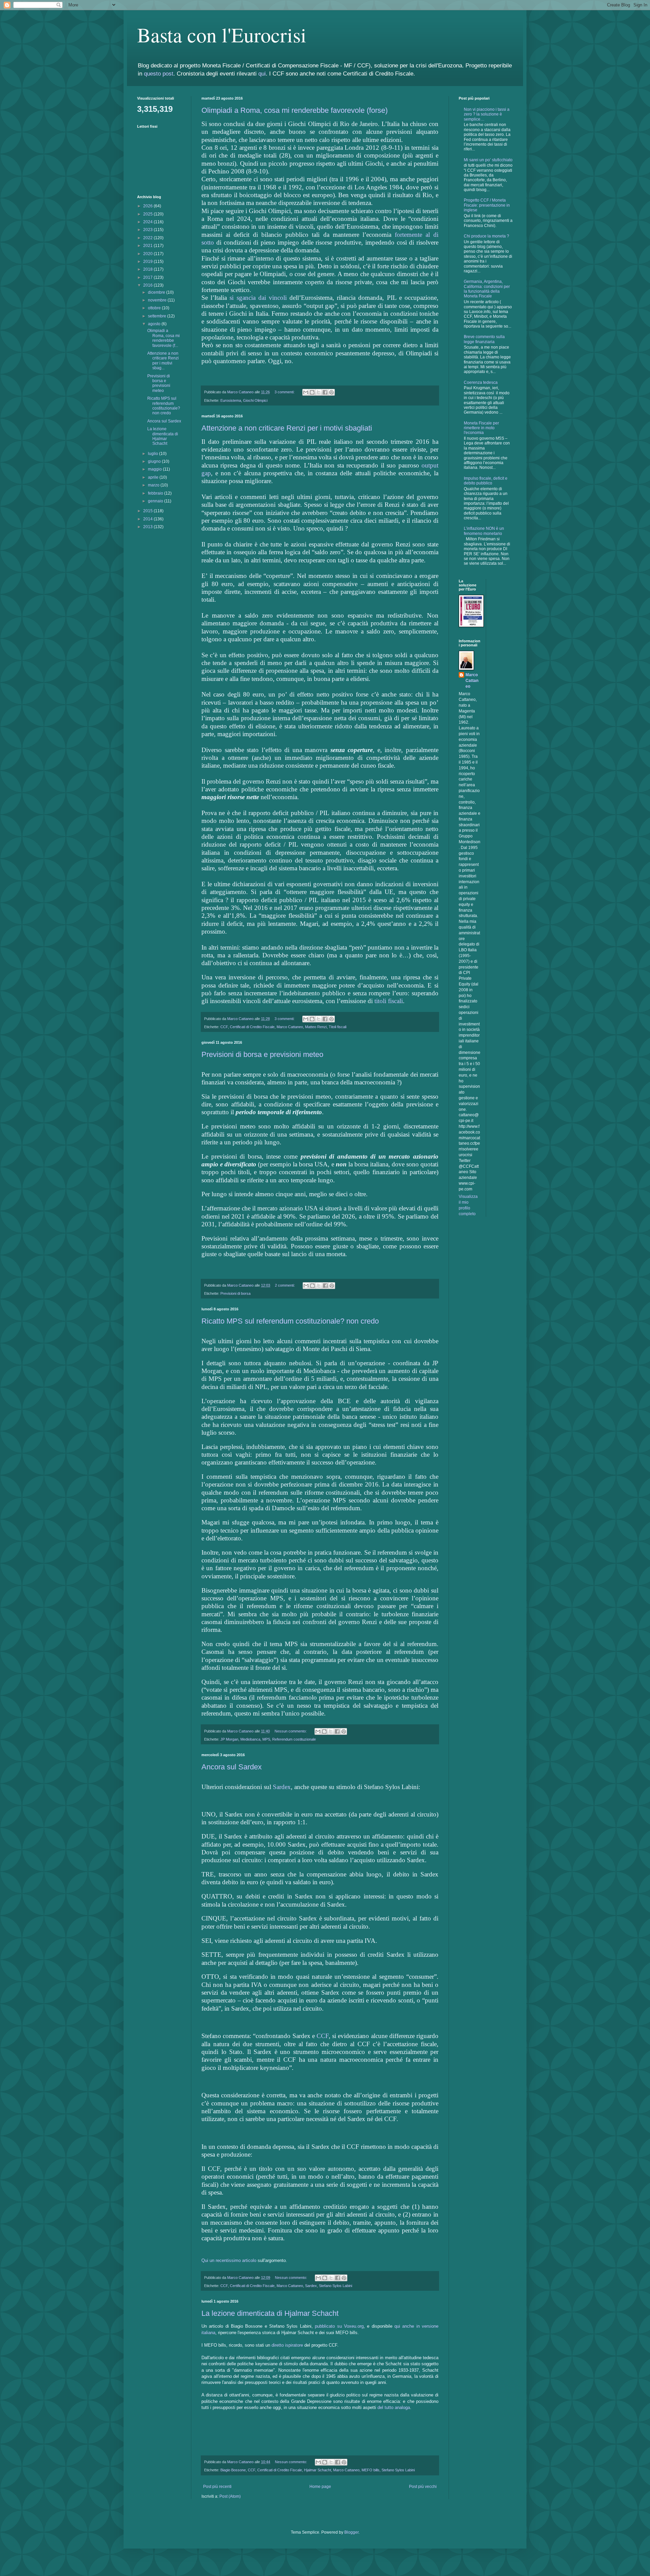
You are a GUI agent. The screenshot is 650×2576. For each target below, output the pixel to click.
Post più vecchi (423, 2487)
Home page (320, 2487)
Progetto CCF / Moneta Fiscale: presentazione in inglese (487, 205)
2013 (148, 527)
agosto (155, 324)
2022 (148, 238)
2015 (148, 511)
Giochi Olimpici (255, 400)
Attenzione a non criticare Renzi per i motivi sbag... (163, 361)
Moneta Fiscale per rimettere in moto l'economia (481, 428)
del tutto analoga (394, 2407)
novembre (158, 300)
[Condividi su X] (319, 392)
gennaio (156, 501)
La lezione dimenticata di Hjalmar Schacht (270, 2313)
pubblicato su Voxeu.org (339, 2326)
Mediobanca (250, 1739)
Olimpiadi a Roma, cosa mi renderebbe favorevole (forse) (295, 110)
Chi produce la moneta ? (486, 236)
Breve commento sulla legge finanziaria (484, 339)
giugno (155, 461)
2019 (148, 262)
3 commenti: (285, 392)
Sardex (282, 1787)
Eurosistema (231, 400)
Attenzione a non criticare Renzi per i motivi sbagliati (287, 428)
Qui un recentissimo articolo (229, 2260)
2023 (148, 230)
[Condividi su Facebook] (325, 392)
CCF (224, 1027)
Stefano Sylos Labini (335, 2286)
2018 (148, 269)
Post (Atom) (230, 2496)
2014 (148, 519)
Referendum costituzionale (294, 1739)
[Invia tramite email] (306, 392)
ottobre (155, 308)
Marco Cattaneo (290, 1027)
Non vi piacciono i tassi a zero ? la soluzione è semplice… (487, 114)
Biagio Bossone (233, 2470)
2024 (148, 222)
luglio (154, 454)
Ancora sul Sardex (232, 1767)
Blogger (351, 2532)
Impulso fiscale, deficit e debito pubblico (486, 481)
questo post (159, 74)
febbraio (156, 493)
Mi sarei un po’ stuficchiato (488, 160)
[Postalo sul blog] (312, 392)
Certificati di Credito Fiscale (252, 1027)
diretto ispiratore (287, 2345)
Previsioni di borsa (235, 1293)
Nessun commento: (291, 1731)
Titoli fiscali (338, 1027)
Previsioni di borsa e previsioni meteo (262, 1054)
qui (262, 74)
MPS (266, 1739)
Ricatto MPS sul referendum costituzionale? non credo (290, 1321)
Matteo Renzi (316, 1027)
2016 (148, 285)
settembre (158, 316)
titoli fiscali (389, 1001)
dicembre (157, 292)
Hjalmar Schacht (318, 2470)
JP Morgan (229, 1739)
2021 (148, 246)
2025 (148, 214)
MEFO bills (371, 2470)
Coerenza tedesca (481, 382)
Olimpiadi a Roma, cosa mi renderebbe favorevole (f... (164, 338)
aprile (154, 477)
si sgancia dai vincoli (258, 298)
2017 (148, 277)
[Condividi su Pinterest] (331, 392)
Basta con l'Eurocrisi (222, 35)
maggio (155, 469)
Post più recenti (217, 2487)
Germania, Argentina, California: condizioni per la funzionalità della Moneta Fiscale (487, 289)
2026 (148, 206)
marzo (154, 485)
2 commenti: (285, 1285)
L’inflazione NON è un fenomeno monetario (484, 531)
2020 (148, 254)
